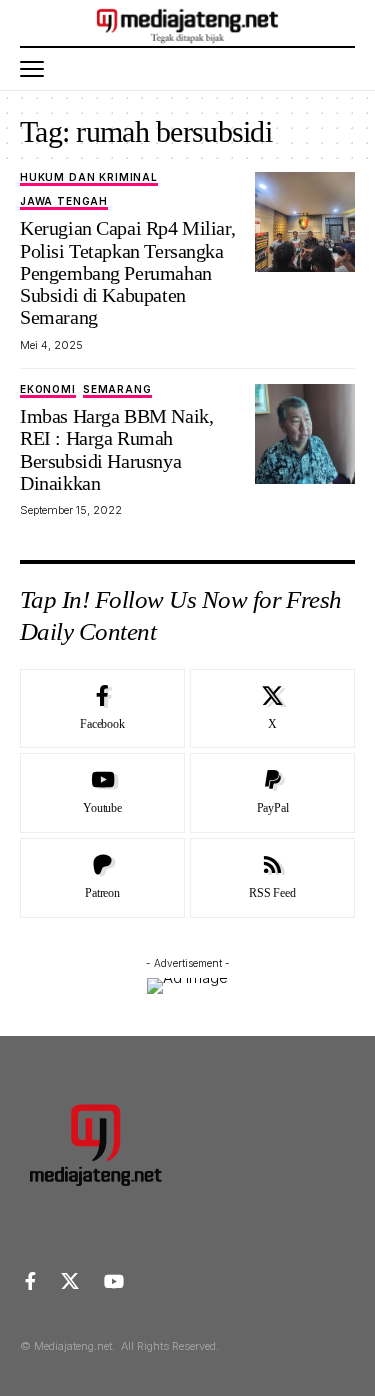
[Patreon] (102, 878)
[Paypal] (272, 793)
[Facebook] (102, 709)
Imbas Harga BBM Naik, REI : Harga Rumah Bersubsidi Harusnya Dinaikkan (116, 449)
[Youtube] (102, 793)
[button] (37, 69)
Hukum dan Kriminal (89, 177)
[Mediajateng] (187, 23)
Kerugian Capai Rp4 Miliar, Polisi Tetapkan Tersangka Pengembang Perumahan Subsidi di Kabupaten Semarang (127, 272)
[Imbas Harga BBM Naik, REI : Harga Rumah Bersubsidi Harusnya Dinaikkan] (305, 434)
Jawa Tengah (64, 201)
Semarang (117, 389)
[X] (272, 709)
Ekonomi (48, 389)
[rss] (272, 878)
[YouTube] (114, 1281)
